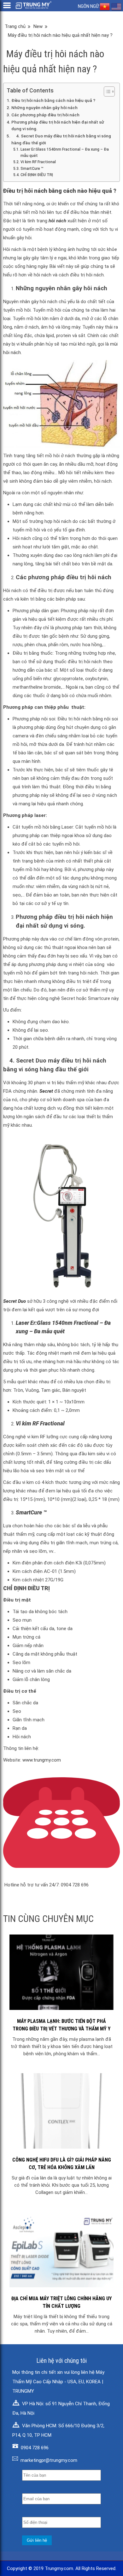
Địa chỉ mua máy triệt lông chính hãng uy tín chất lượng (61, 2302)
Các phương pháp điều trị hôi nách (45, 115)
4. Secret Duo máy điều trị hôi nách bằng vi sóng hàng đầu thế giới (61, 139)
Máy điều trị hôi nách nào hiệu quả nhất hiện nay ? (60, 35)
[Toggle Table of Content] (106, 92)
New (38, 26)
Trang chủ (15, 26)
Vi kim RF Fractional (38, 162)
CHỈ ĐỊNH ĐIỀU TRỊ (37, 175)
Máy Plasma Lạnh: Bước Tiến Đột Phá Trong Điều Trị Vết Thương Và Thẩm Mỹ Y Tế (61, 2025)
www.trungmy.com (42, 1760)
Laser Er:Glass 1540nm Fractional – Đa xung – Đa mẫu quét (65, 153)
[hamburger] (7, 5)
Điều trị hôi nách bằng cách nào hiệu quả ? (53, 100)
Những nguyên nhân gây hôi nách (44, 108)
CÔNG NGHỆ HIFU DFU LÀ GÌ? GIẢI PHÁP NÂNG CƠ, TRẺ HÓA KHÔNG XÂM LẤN (62, 2164)
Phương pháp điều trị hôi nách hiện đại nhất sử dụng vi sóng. (58, 125)
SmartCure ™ (32, 169)
